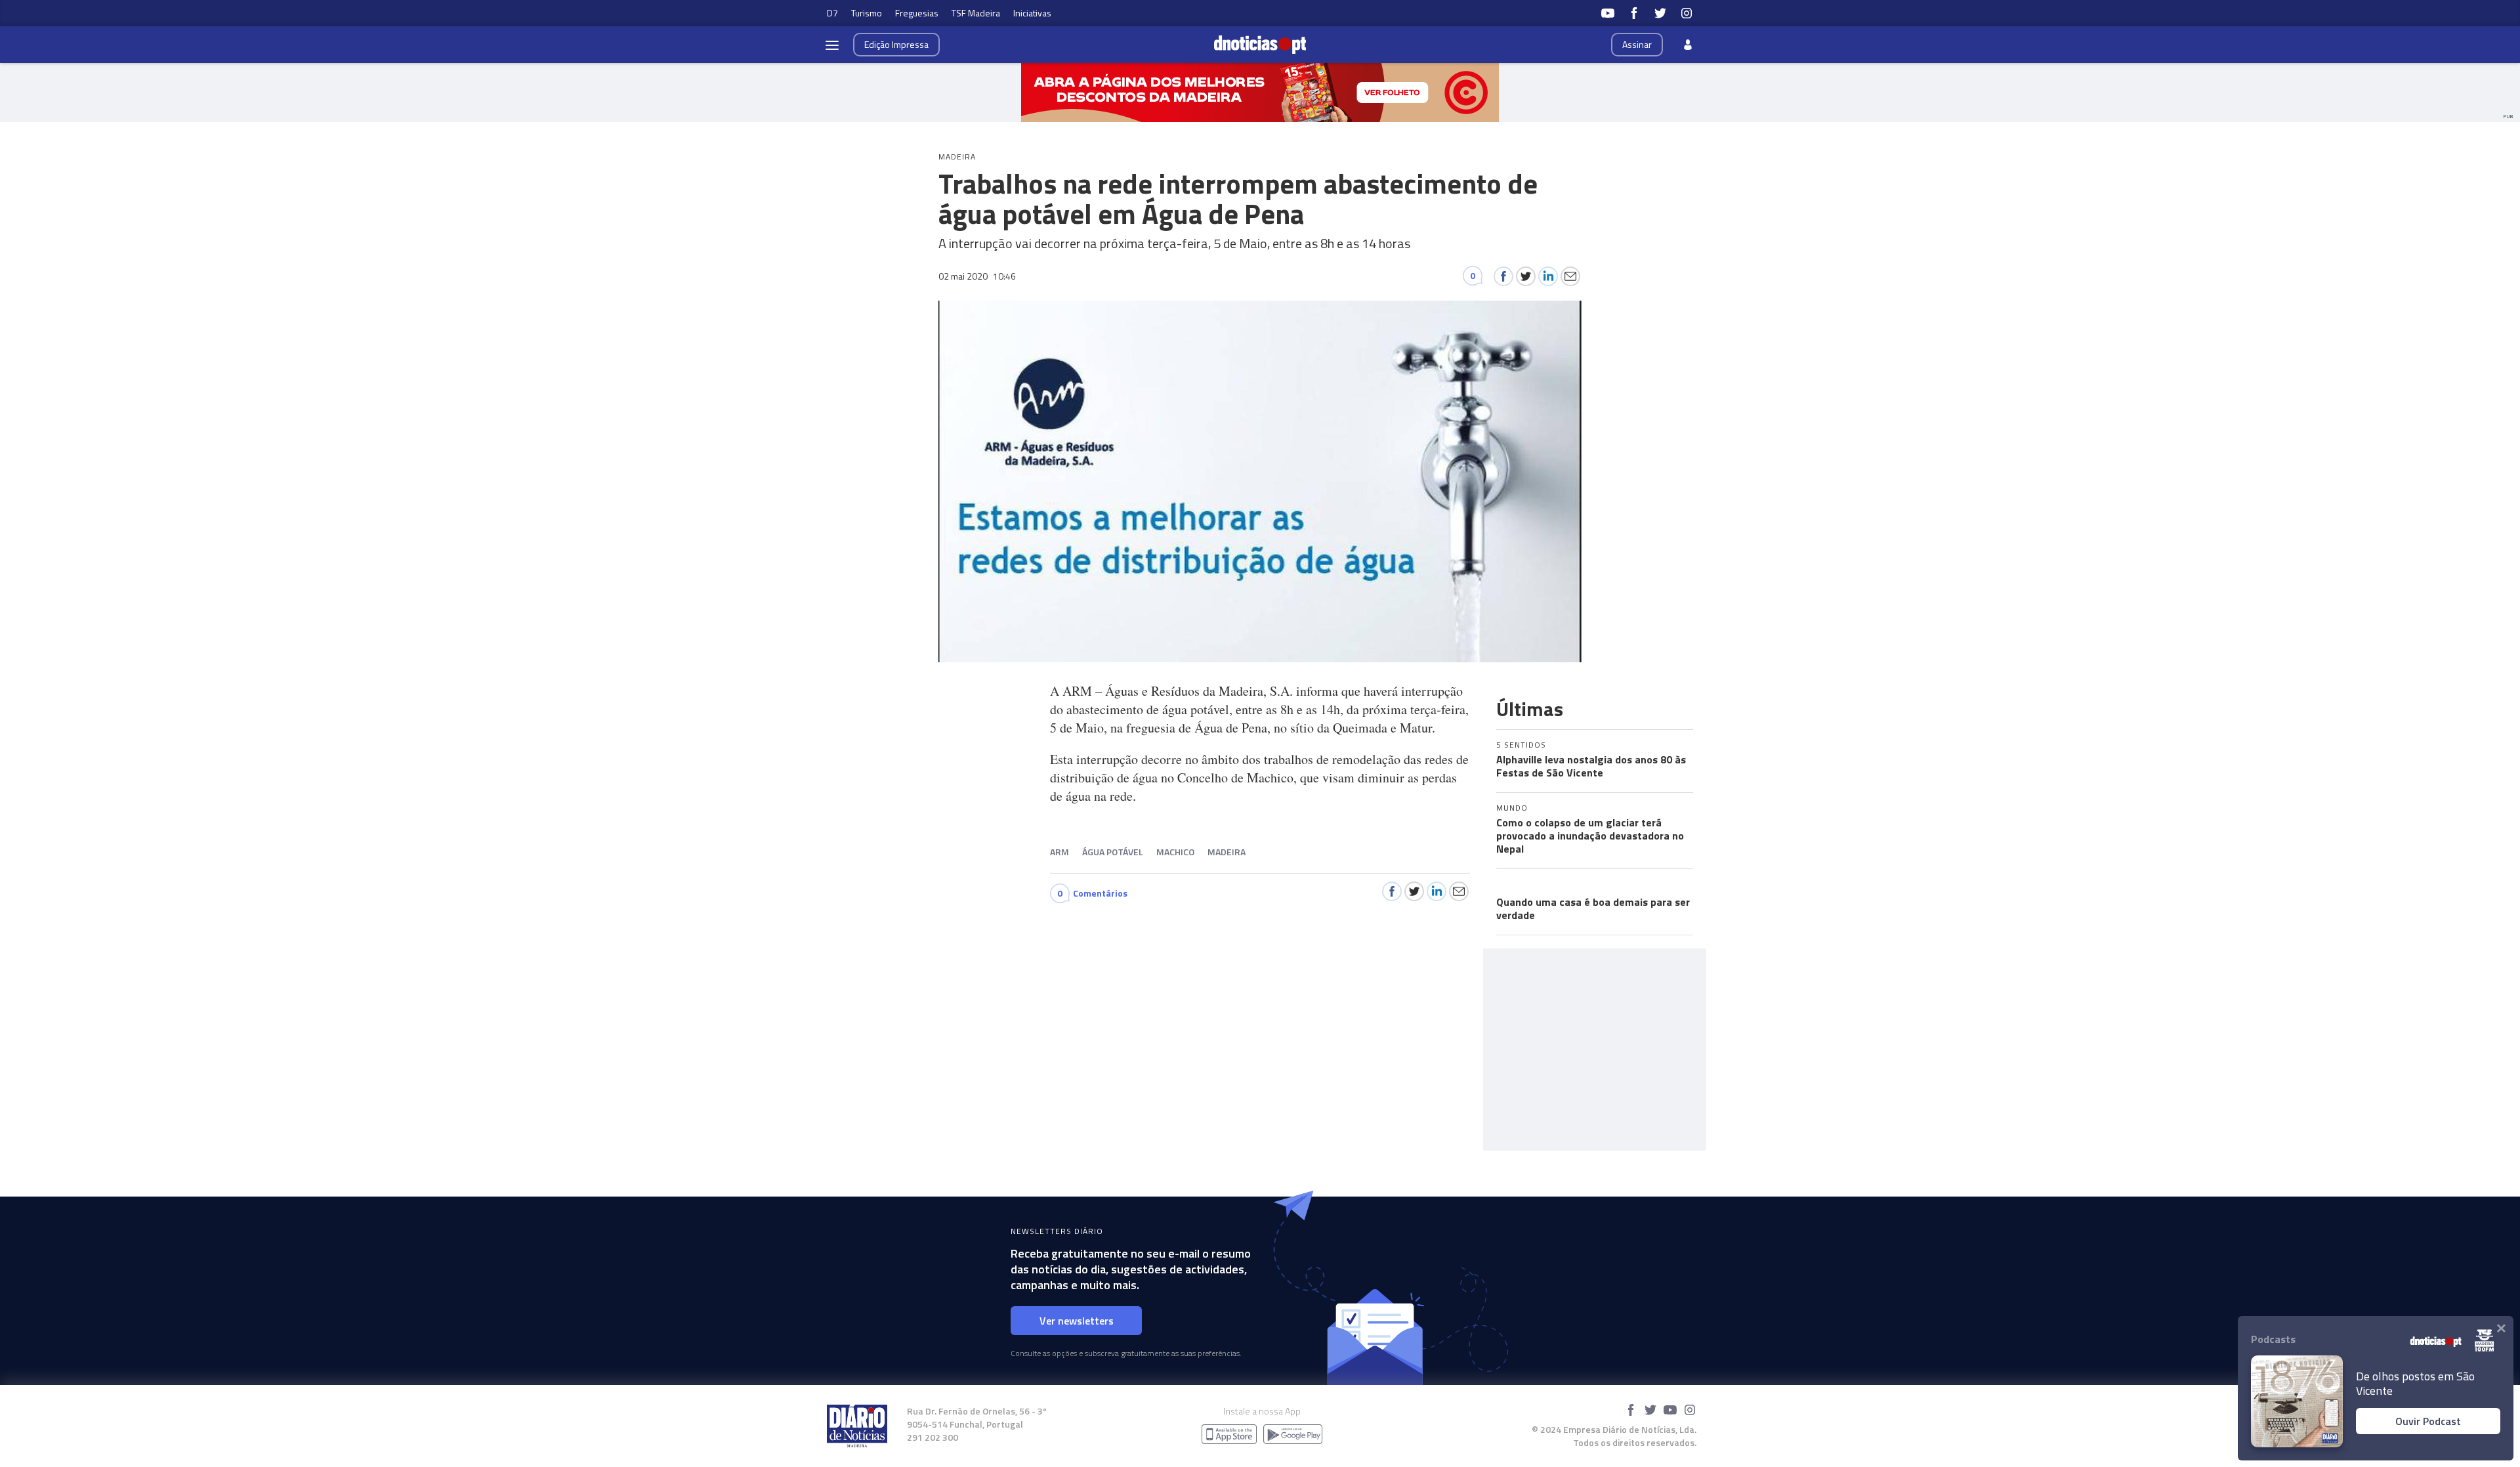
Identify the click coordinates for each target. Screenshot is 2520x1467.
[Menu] (832, 45)
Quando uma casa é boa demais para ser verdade (1593, 908)
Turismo (867, 13)
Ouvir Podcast (2428, 1421)
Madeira (1227, 852)
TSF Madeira (976, 13)
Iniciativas (1032, 13)
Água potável (1113, 852)
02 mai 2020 (977, 276)
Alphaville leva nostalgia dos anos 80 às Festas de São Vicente (1591, 766)
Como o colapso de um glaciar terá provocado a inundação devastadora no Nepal (1590, 836)
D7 (832, 13)
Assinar (1637, 44)
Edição (896, 44)
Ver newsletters (1077, 1321)
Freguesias (917, 13)
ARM (1060, 852)
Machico (1175, 852)
